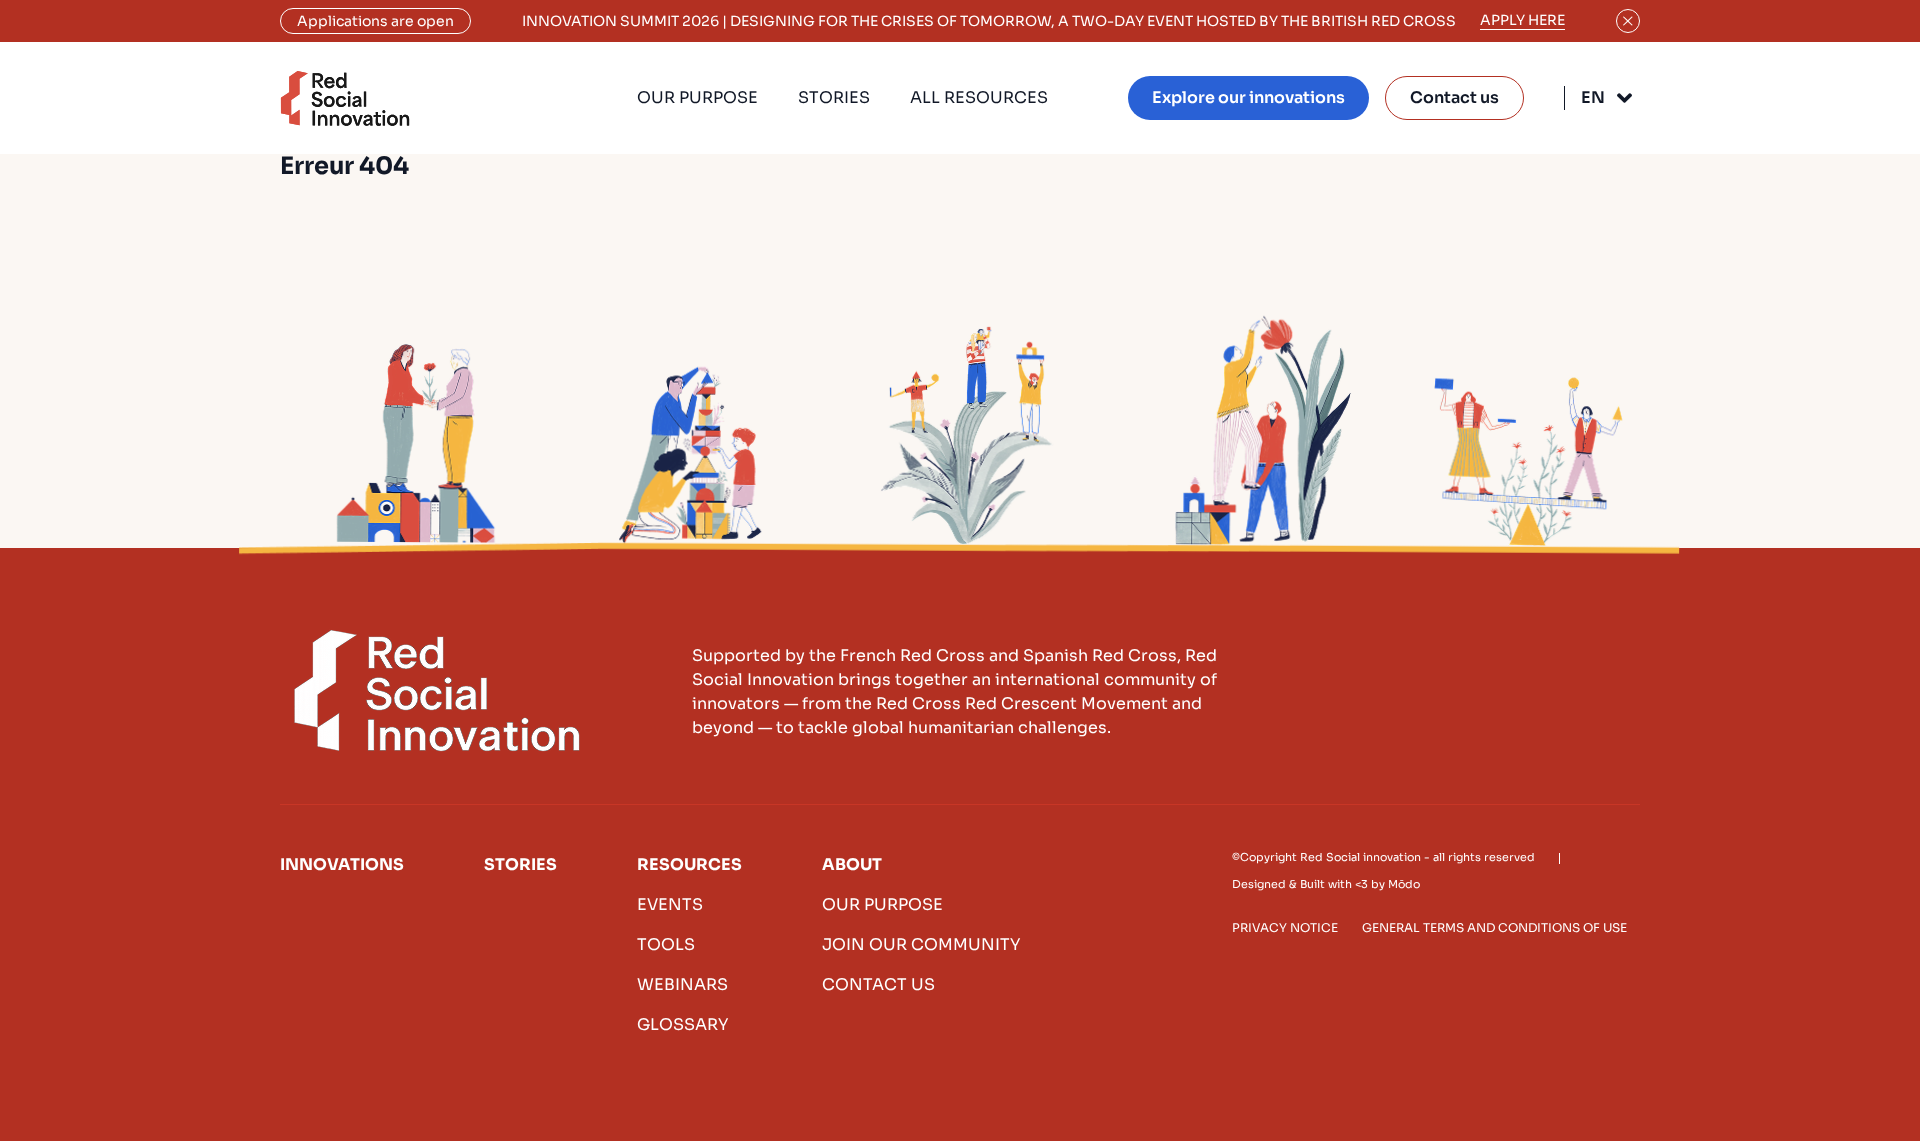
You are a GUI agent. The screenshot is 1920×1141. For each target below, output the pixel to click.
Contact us (1454, 97)
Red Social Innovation (345, 98)
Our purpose (697, 97)
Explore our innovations (1248, 97)
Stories (834, 97)
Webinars (682, 984)
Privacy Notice (1285, 927)
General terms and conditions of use (1494, 927)
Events (670, 904)
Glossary (682, 1024)
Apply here (1522, 20)
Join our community (921, 944)
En (1593, 97)
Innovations (342, 864)
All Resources (979, 97)
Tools (666, 944)
